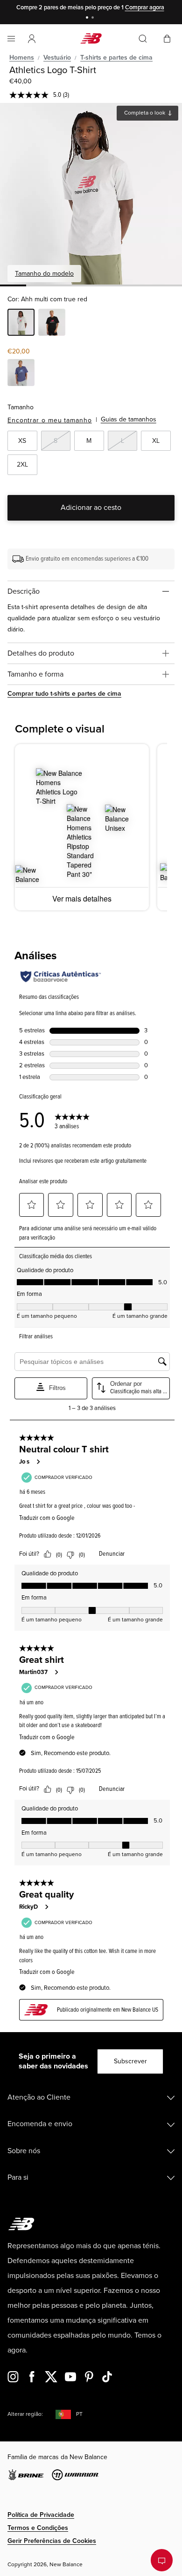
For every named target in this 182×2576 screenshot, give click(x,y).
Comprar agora (145, 7)
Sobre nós (24, 2151)
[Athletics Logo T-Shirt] (91, 194)
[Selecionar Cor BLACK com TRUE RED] (52, 324)
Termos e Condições (38, 2528)
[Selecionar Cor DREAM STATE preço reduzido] (21, 374)
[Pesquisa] (143, 39)
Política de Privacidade (41, 2515)
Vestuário (57, 58)
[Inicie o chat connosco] (162, 2560)
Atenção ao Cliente (39, 2097)
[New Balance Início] (91, 38)
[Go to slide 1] (88, 18)
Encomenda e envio (40, 2124)
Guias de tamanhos (129, 419)
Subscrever (130, 2061)
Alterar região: (25, 2414)
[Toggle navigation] (11, 39)
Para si (18, 2177)
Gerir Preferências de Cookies (52, 2541)
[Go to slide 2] (94, 18)
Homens (22, 58)
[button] (32, 39)
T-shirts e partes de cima (116, 58)
